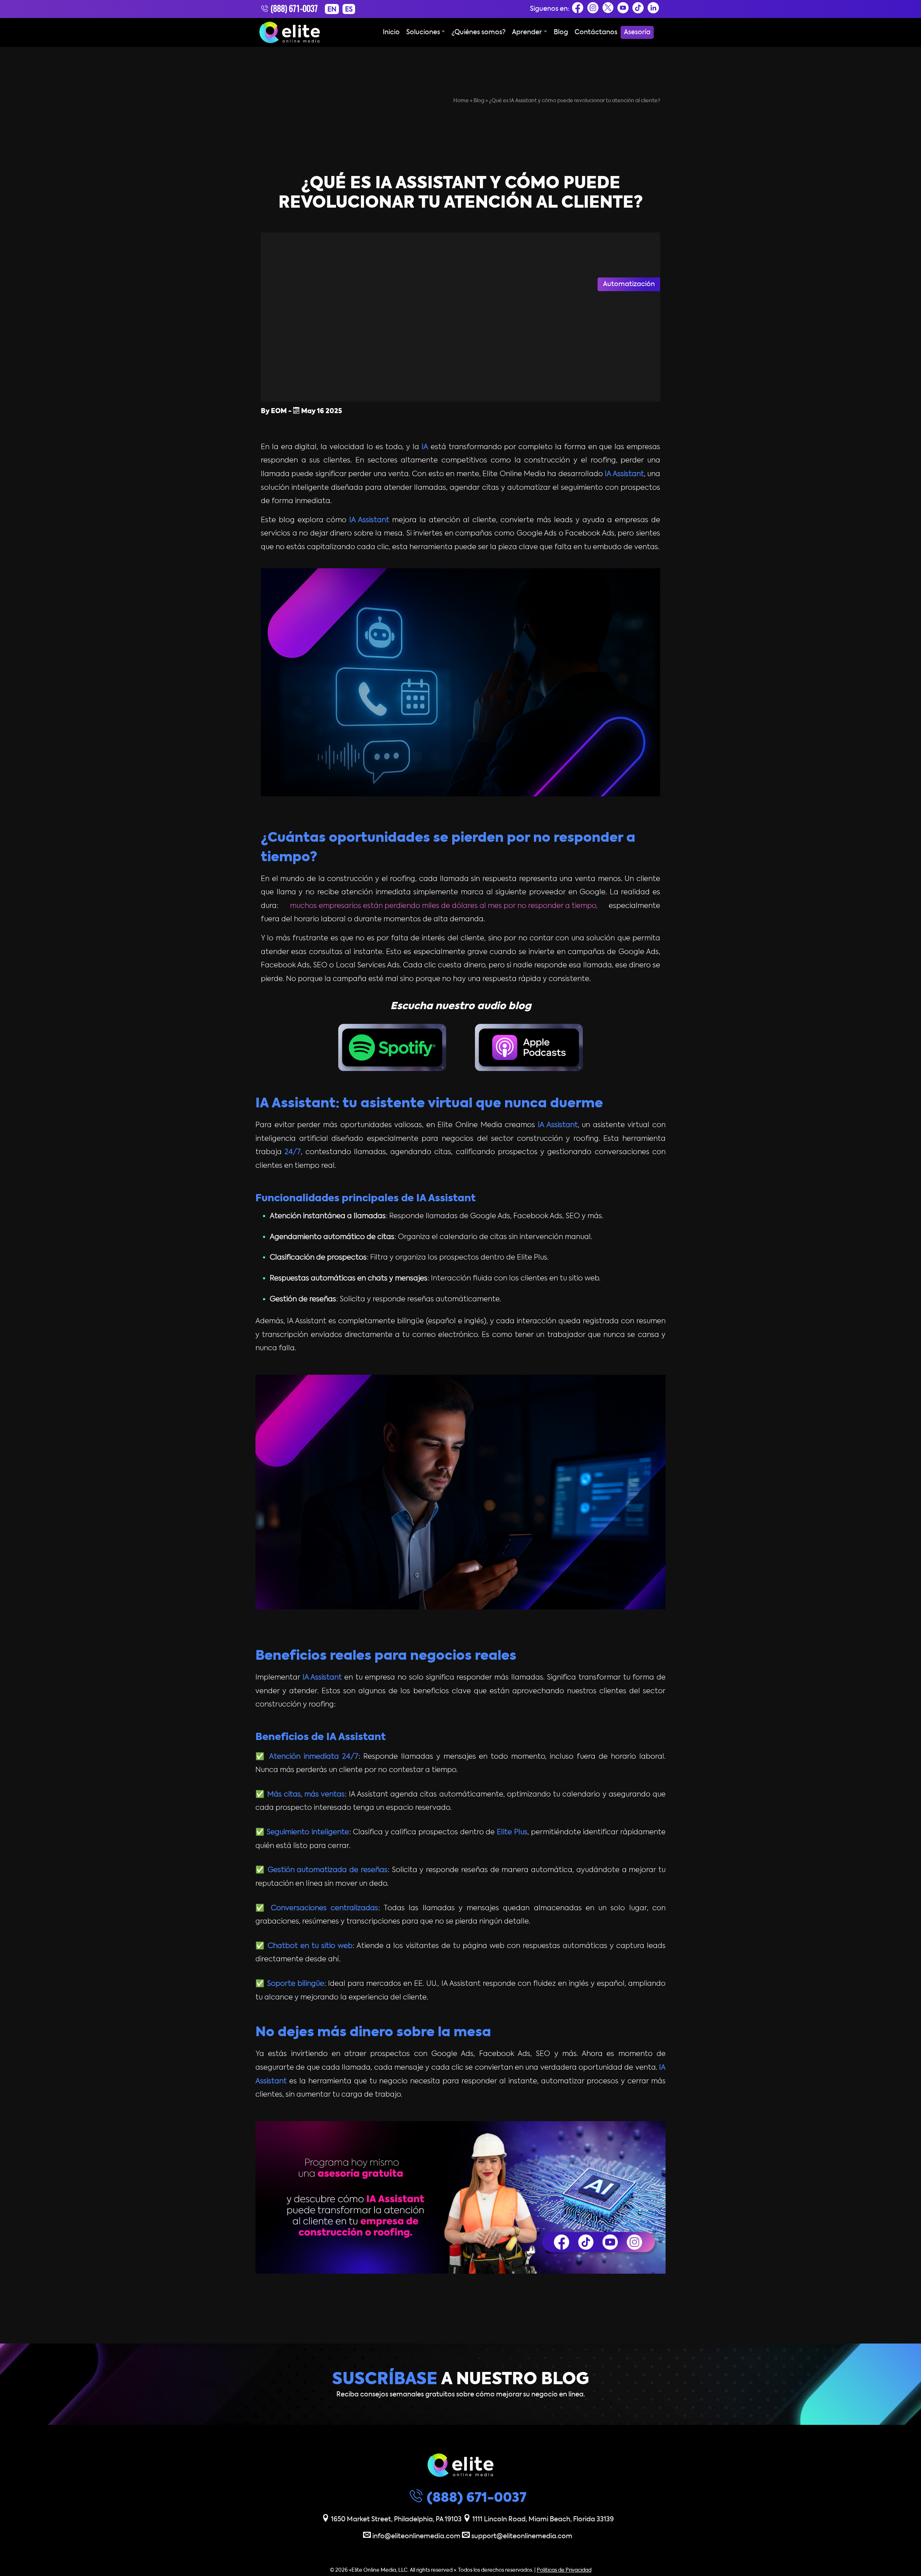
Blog (479, 101)
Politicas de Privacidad (564, 2570)
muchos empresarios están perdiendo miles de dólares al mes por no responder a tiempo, (444, 906)
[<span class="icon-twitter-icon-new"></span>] (608, 10)
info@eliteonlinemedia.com (416, 2536)
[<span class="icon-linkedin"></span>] (653, 10)
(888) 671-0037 (293, 10)
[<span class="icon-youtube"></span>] (623, 10)
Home (461, 101)
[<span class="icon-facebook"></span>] (578, 10)
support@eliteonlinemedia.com (521, 2536)
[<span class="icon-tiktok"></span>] (638, 10)
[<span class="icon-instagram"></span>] (593, 10)
